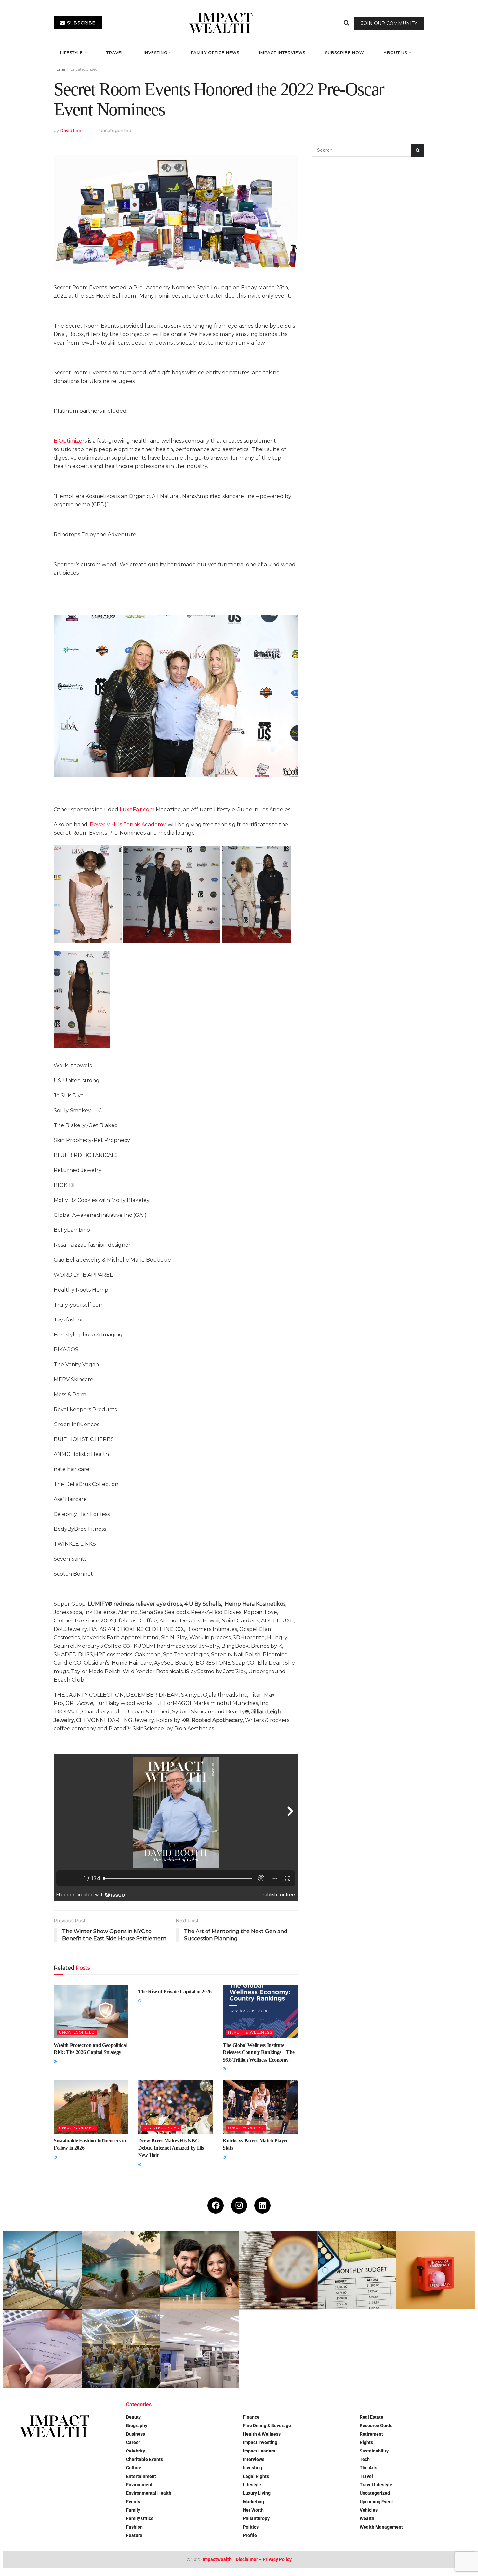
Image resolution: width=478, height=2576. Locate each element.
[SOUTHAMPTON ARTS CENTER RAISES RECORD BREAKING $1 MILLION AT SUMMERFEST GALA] (121, 2349)
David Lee (71, 130)
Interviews (254, 2459)
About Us (395, 52)
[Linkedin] (262, 2205)
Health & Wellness (250, 2032)
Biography (137, 2426)
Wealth (367, 2518)
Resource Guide (376, 2426)
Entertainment (141, 2476)
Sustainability (374, 2451)
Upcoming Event (376, 2502)
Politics (251, 2527)
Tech (365, 2459)
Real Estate (372, 2417)
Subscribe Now (345, 52)
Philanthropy (256, 2518)
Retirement (371, 2434)
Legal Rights (256, 2476)
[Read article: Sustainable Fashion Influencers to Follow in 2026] (91, 2107)
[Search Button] (346, 23)
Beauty (133, 2417)
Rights (366, 2442)
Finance (251, 2417)
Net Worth (253, 2510)
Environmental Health (149, 2493)
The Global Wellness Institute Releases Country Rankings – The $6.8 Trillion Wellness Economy (259, 2052)
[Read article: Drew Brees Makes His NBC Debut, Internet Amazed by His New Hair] (176, 2107)
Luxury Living (257, 2493)
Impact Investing (260, 2442)
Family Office (140, 2518)
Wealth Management (381, 2527)
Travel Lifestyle (376, 2485)
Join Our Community (389, 23)
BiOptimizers (70, 441)
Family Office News (215, 52)
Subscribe (80, 23)
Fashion (134, 2527)
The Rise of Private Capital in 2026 (175, 1991)
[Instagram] (239, 2205)
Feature (134, 2535)
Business (136, 2434)
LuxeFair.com (137, 809)
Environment (139, 2485)
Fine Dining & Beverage (267, 2426)
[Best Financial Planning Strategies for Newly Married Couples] (200, 2270)
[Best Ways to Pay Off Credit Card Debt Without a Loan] (278, 2270)
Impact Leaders (259, 2451)
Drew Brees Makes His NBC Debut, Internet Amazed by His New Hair (171, 2148)
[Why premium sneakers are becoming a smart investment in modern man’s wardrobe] (43, 2270)
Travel (115, 52)
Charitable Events (145, 2459)
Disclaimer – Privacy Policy (264, 2559)
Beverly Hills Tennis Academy (128, 824)
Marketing (253, 2502)
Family (133, 2510)
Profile (250, 2535)
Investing (156, 52)
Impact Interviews (282, 52)
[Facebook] (216, 2205)
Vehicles (369, 2510)
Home (59, 69)
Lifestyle (72, 52)
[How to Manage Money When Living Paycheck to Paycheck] (43, 2349)
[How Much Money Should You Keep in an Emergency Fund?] (435, 2270)
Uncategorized (84, 69)
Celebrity (136, 2451)
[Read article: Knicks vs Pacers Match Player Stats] (260, 2107)
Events (133, 2502)
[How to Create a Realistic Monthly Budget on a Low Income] (357, 2270)
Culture (134, 2468)
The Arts (368, 2468)
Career (133, 2442)
